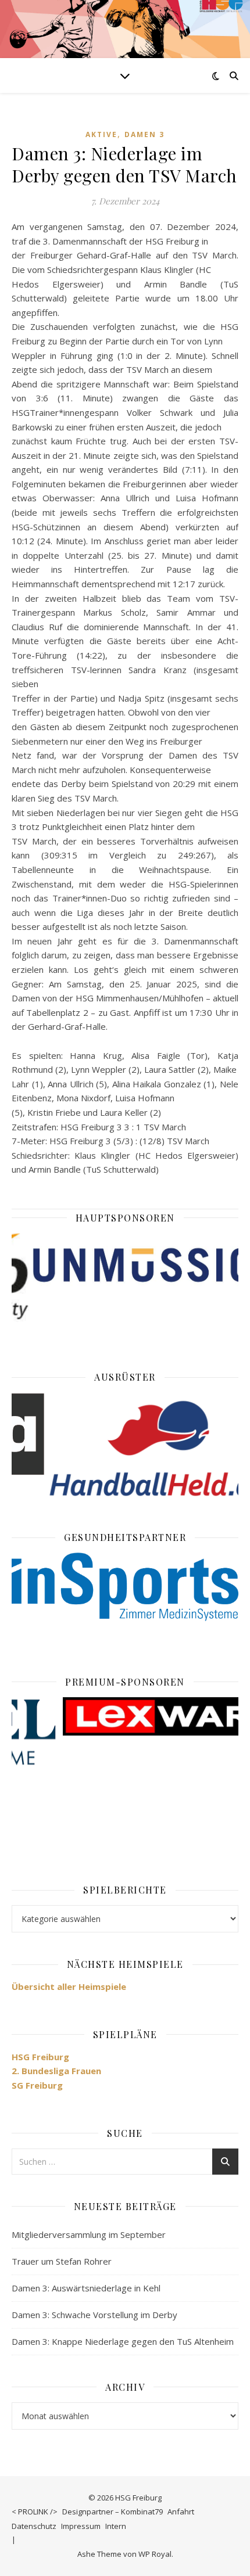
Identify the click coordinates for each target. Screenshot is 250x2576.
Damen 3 (144, 134)
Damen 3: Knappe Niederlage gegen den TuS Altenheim (123, 2341)
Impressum (81, 2526)
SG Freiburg (37, 2085)
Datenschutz (34, 2526)
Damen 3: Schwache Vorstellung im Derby (94, 2315)
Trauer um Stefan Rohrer (62, 2261)
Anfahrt (181, 2512)
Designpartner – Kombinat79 (112, 2512)
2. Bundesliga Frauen (56, 2071)
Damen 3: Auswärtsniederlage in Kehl (86, 2288)
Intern (116, 2526)
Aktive (101, 134)
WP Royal (155, 2554)
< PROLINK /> (35, 2512)
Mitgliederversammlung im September (89, 2234)
